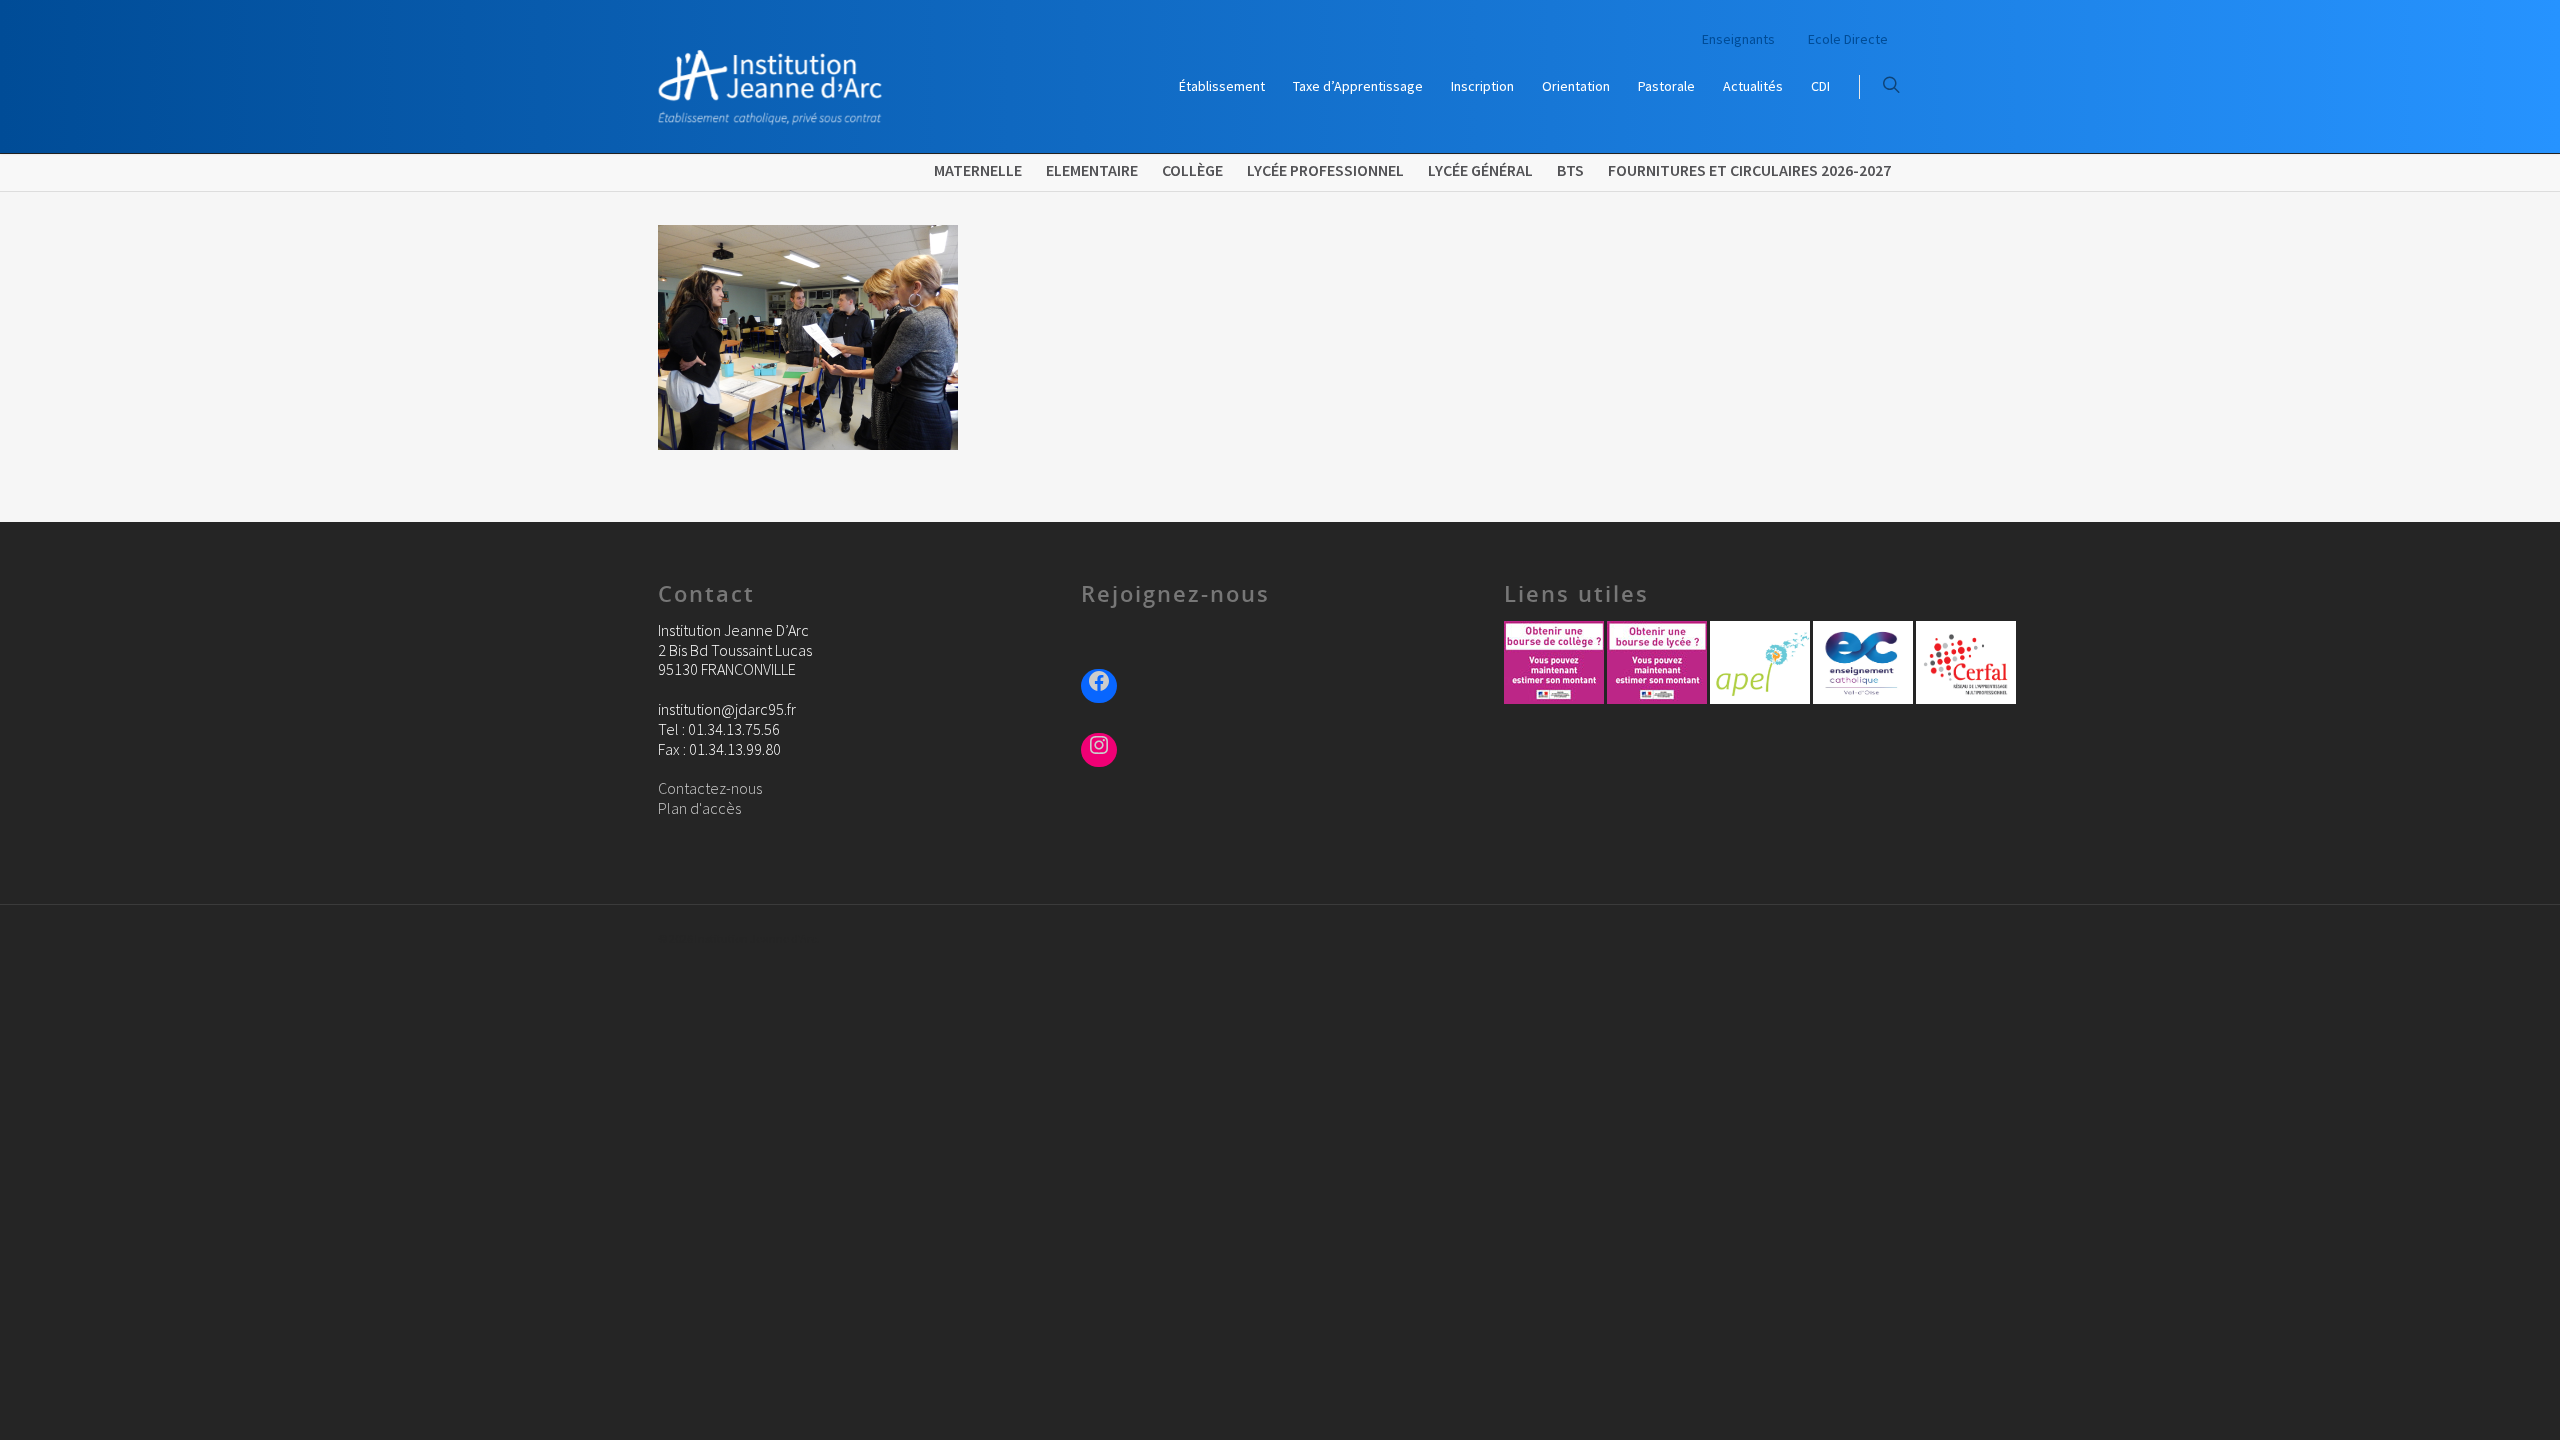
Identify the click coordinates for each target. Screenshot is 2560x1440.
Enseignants (1738, 39)
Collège (1192, 170)
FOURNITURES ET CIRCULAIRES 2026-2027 (1749, 170)
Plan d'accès (699, 808)
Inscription (1482, 86)
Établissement (1222, 86)
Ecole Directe (1848, 39)
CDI (1820, 86)
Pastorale (1666, 86)
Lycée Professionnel (1325, 170)
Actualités (1753, 86)
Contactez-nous (710, 788)
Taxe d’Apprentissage (1358, 86)
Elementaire (1092, 170)
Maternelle (978, 170)
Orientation (1576, 86)
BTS (1570, 170)
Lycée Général (1480, 170)
